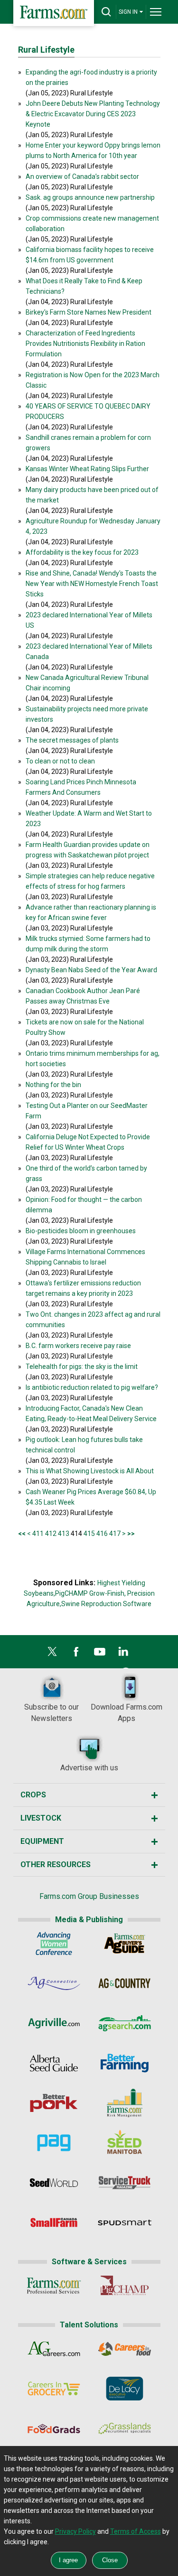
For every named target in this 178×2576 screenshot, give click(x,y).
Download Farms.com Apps (126, 1713)
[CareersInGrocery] (54, 2390)
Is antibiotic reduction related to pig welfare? (92, 1387)
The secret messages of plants (72, 740)
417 (115, 1534)
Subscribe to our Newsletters (52, 1713)
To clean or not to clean (60, 761)
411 (38, 1534)
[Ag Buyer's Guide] (125, 1945)
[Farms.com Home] (54, 13)
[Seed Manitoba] (125, 2145)
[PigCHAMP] (125, 2288)
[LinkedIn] (123, 1654)
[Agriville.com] (54, 2025)
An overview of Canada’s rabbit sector (82, 177)
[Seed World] (54, 2185)
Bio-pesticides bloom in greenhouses (81, 1231)
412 (51, 1534)
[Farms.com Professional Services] (54, 2288)
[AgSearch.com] (125, 2025)
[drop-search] (106, 12)
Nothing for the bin (53, 1085)
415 (89, 1534)
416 (102, 1534)
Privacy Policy (75, 2531)
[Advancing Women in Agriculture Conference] (54, 1945)
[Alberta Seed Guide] (54, 2065)
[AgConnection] (54, 1985)
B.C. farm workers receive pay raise (78, 1346)
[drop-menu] (156, 12)
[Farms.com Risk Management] (125, 2105)
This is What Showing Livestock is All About (90, 1471)
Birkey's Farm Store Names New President (89, 312)
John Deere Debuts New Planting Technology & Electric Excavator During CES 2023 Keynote (93, 114)
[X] (52, 1654)
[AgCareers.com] (54, 2351)
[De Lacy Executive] (125, 2390)
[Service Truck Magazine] (125, 2185)
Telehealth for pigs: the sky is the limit (82, 1367)
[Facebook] (76, 1654)
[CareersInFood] (125, 2351)
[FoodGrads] (54, 2430)
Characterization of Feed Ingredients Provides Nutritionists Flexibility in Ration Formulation (85, 344)
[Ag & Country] (125, 1985)
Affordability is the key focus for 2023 (82, 552)
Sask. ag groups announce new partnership (90, 197)
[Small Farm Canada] (54, 2224)
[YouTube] (100, 1654)
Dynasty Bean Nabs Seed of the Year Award (91, 970)
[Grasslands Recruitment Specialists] (125, 2430)
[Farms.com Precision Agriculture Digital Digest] (54, 2145)
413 (64, 1534)
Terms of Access (136, 2531)
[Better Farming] (125, 2065)
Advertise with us (89, 1768)
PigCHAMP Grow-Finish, (90, 1593)
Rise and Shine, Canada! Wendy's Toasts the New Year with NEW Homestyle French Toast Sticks (92, 584)
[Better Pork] (54, 2105)
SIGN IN (128, 12)
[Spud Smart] (125, 2224)
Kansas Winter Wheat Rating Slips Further (87, 469)
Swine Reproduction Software (106, 1604)
